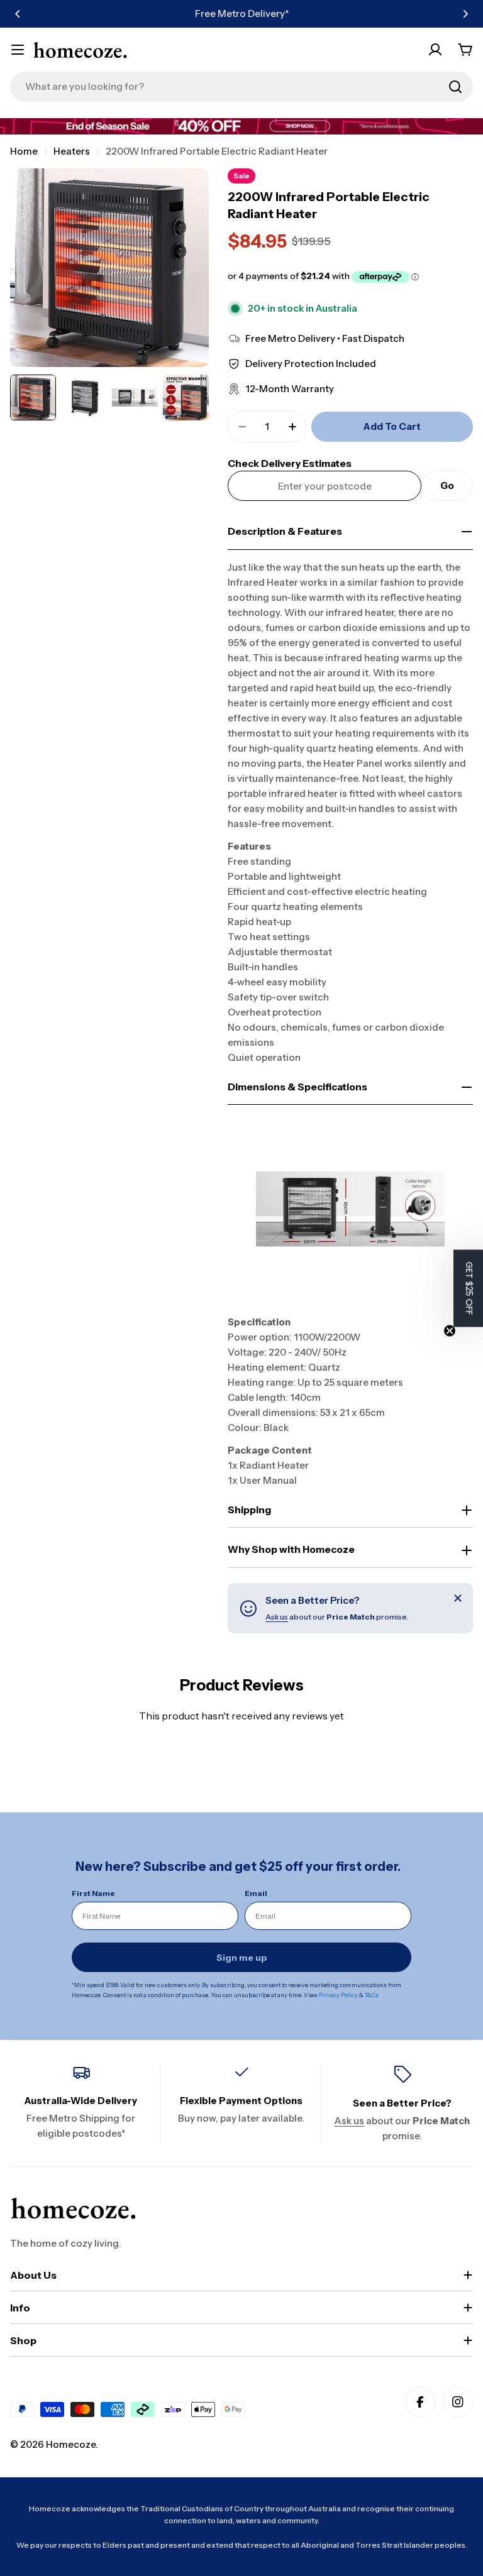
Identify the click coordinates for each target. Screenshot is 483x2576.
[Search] (455, 87)
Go (447, 485)
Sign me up (242, 1958)
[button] (18, 14)
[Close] (458, 1598)
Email (256, 1893)
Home (24, 151)
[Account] (435, 50)
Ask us (277, 1617)
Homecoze (71, 2444)
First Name (93, 1893)
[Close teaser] (450, 1330)
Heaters (72, 151)
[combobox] (241, 87)
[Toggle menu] (18, 50)
